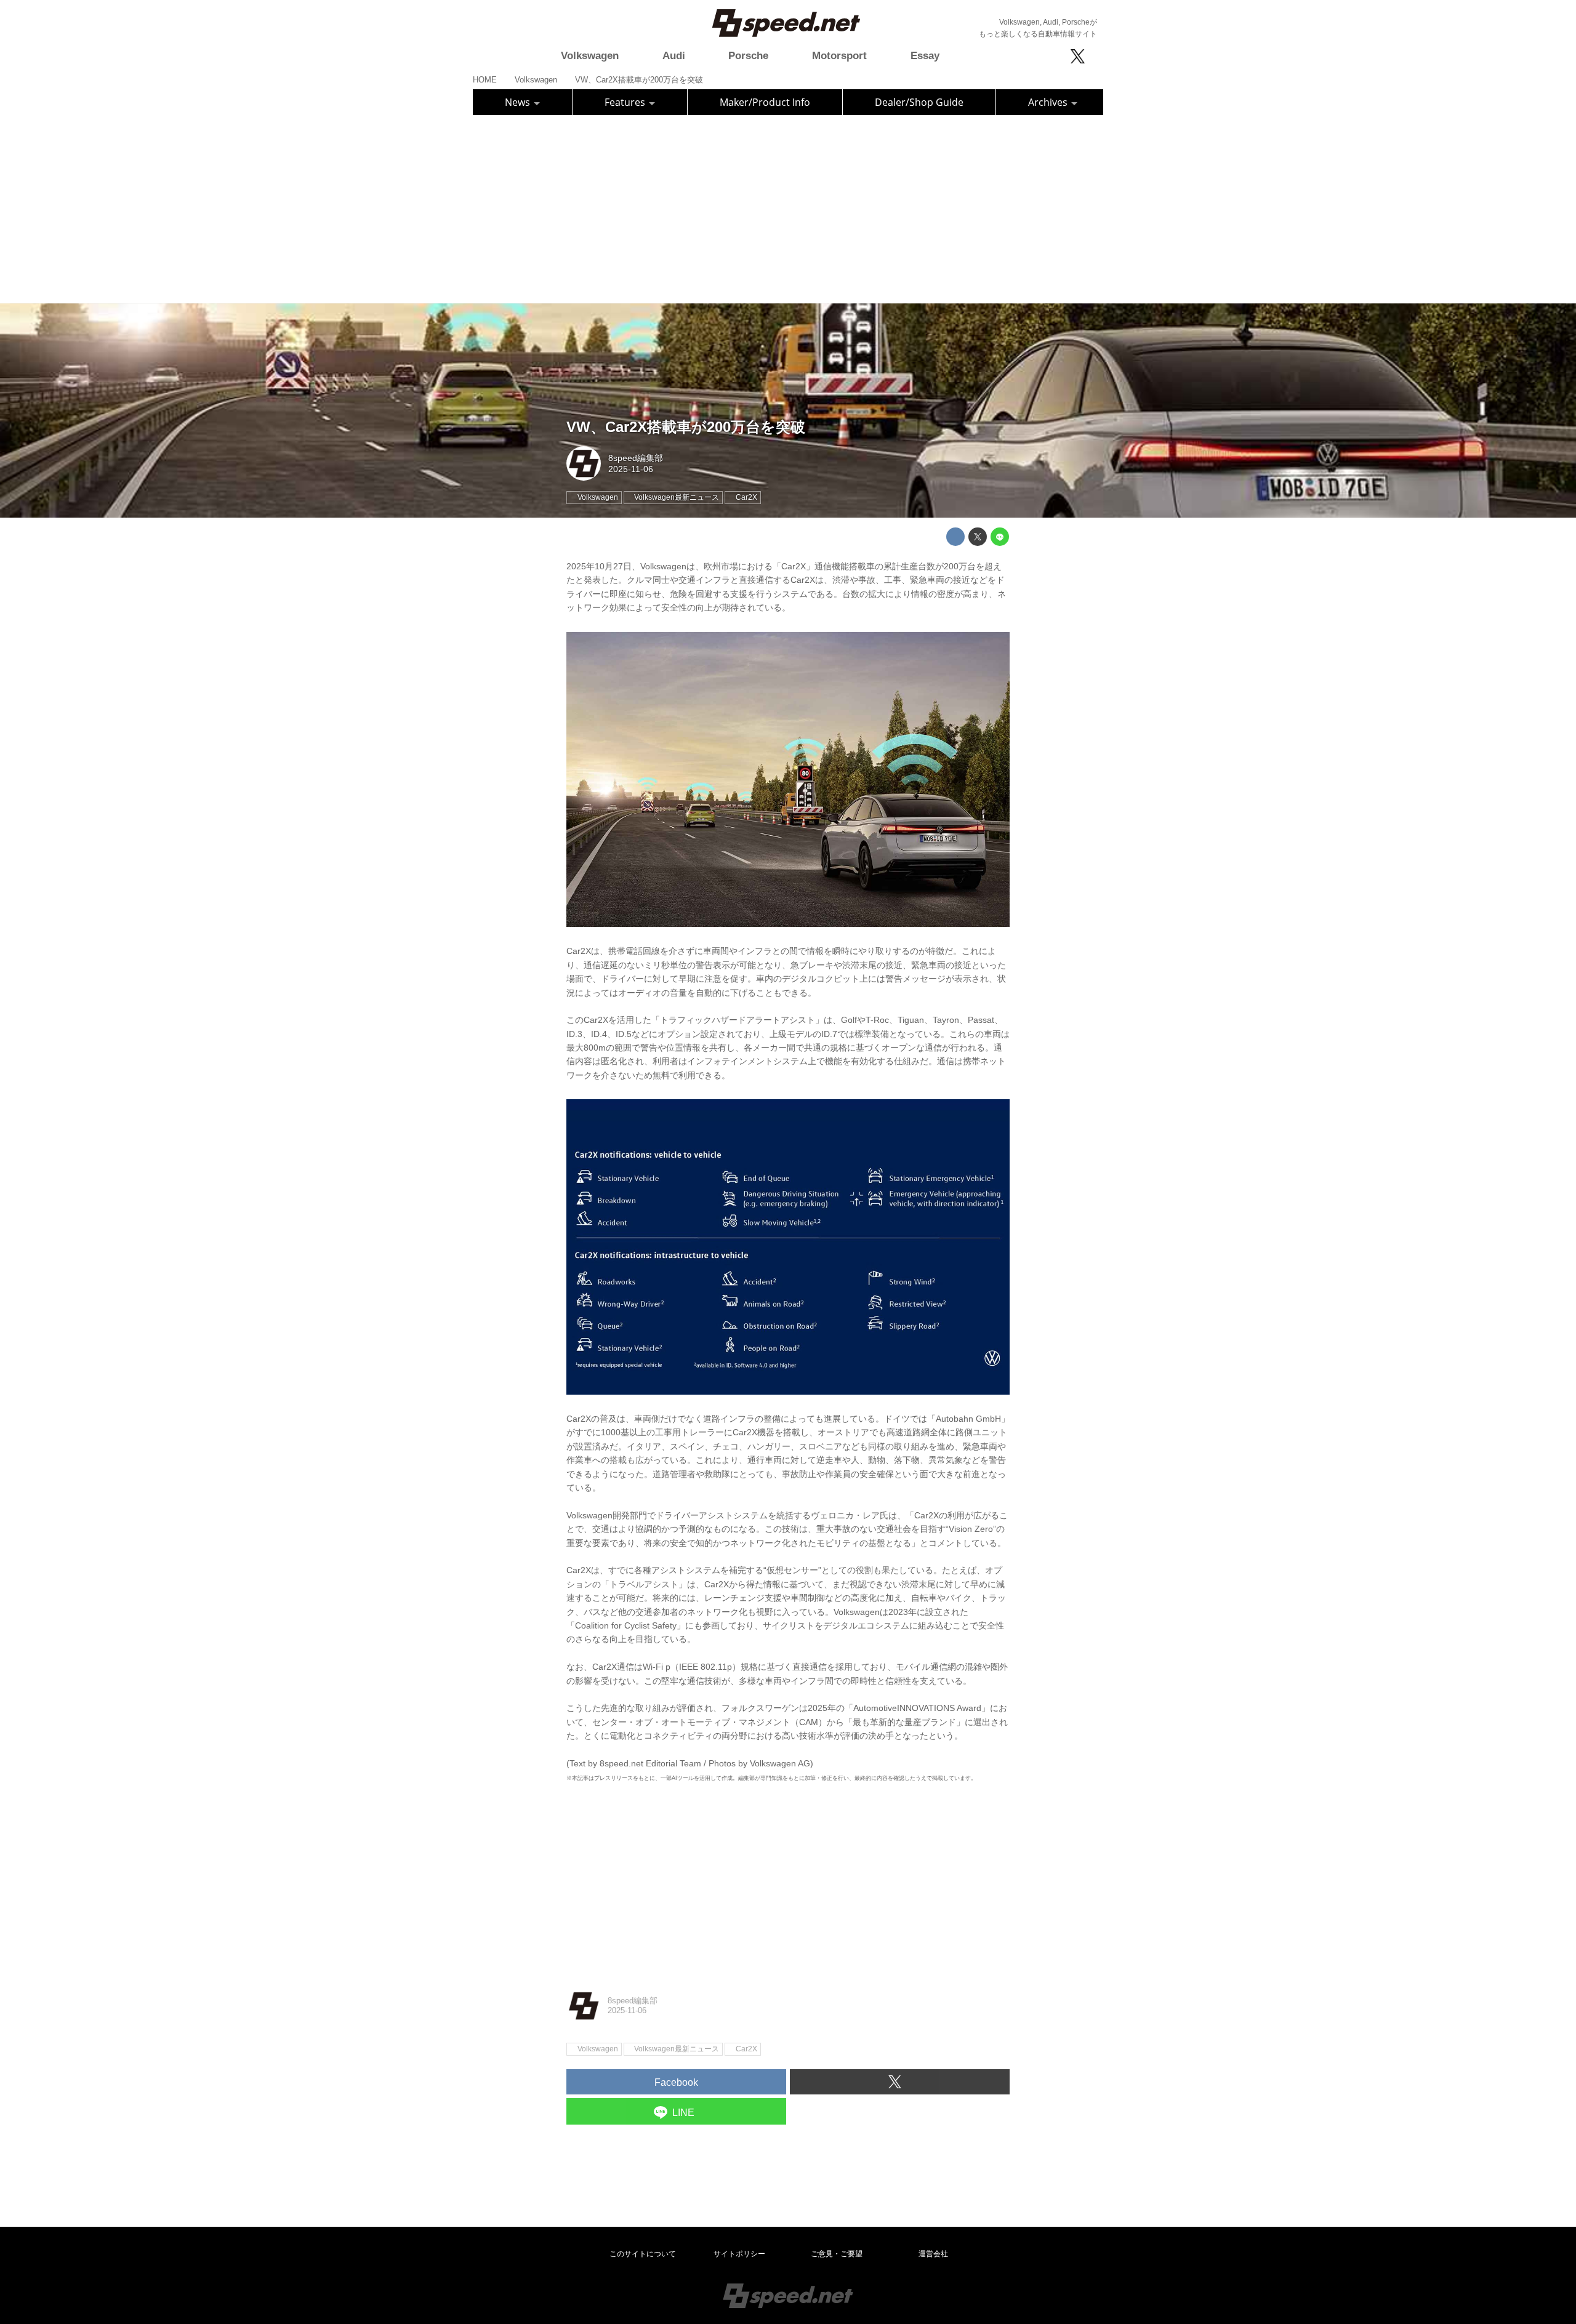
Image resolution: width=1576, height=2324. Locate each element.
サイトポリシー (739, 2254)
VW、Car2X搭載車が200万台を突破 (686, 427)
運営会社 (933, 2254)
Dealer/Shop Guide (919, 102)
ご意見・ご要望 (837, 2254)
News (519, 102)
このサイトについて (643, 2254)
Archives (1049, 102)
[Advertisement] (788, 207)
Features (626, 102)
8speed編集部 (636, 458)
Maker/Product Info (765, 102)
